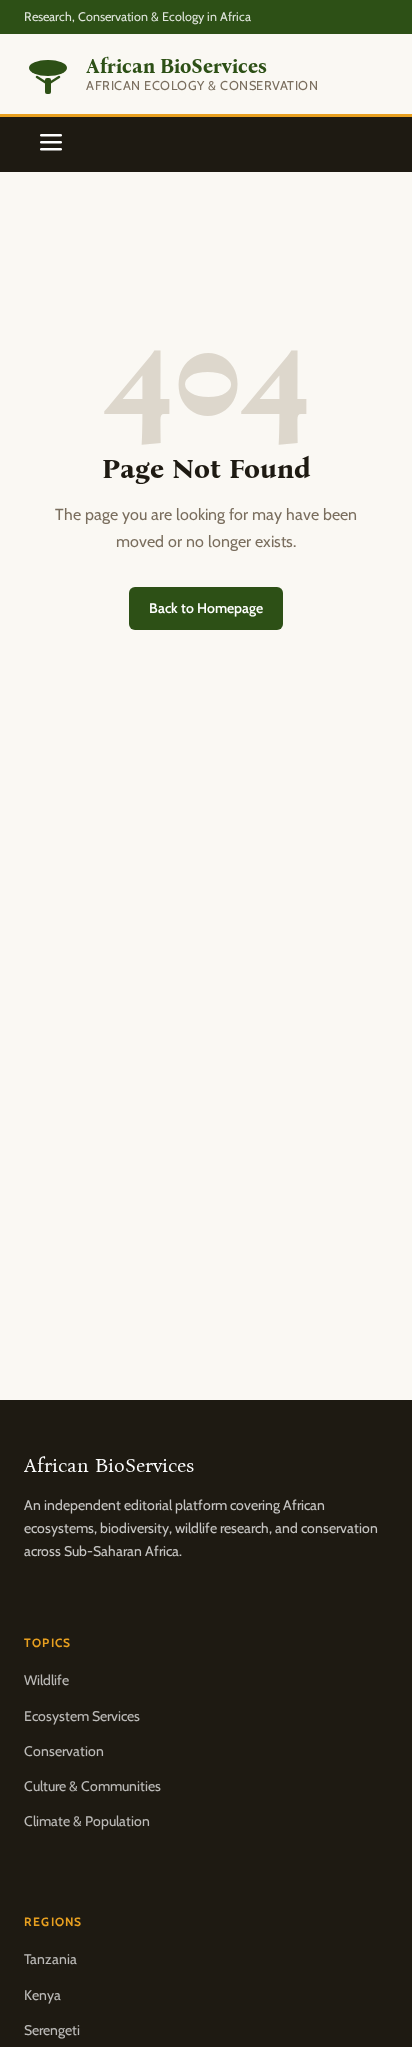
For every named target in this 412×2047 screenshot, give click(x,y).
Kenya (42, 1995)
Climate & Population (87, 1821)
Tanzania (50, 1959)
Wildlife (46, 1680)
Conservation (64, 1751)
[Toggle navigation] (51, 144)
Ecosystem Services (82, 1716)
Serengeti (52, 2030)
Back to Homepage (206, 608)
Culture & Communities (92, 1786)
